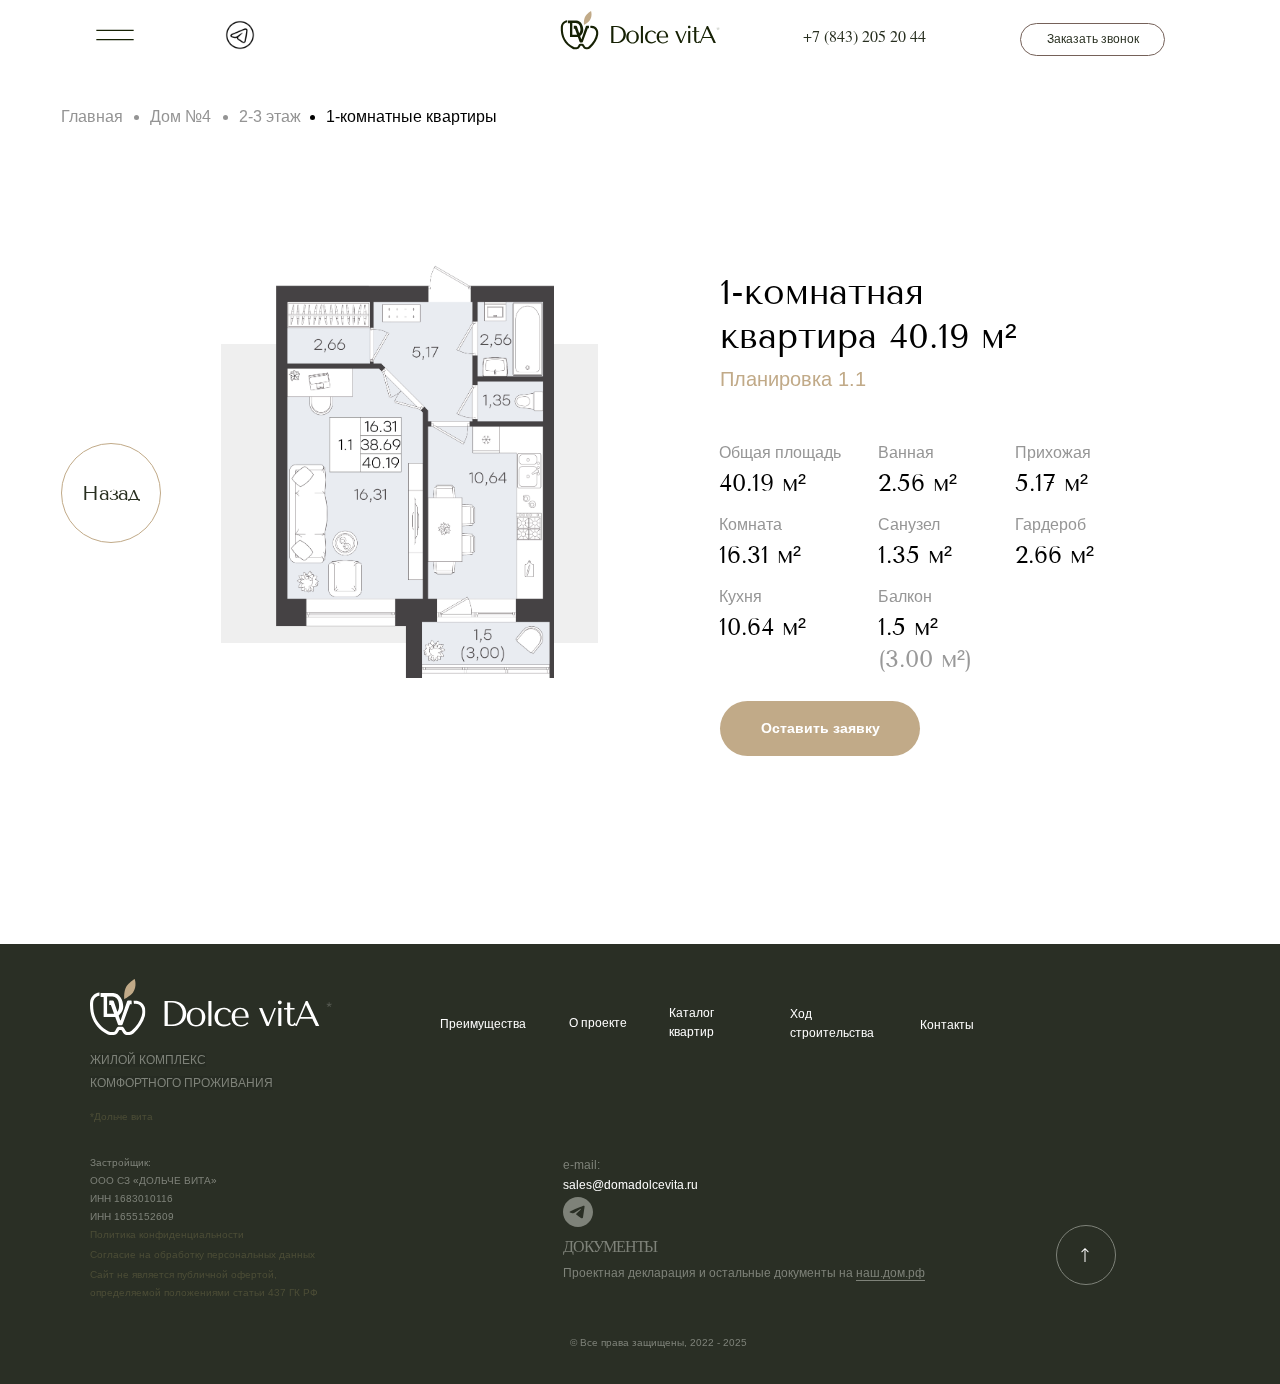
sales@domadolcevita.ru (630, 1185)
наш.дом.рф (890, 1273)
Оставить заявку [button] (820, 728)
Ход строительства (832, 1023)
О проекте (598, 1023)
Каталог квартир (691, 1022)
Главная (92, 116)
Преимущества (483, 1024)
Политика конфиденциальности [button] (167, 1234)
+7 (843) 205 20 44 (864, 35)
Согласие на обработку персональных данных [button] (202, 1254)
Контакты (947, 1025)
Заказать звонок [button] (1093, 39)
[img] (578, 1212)
